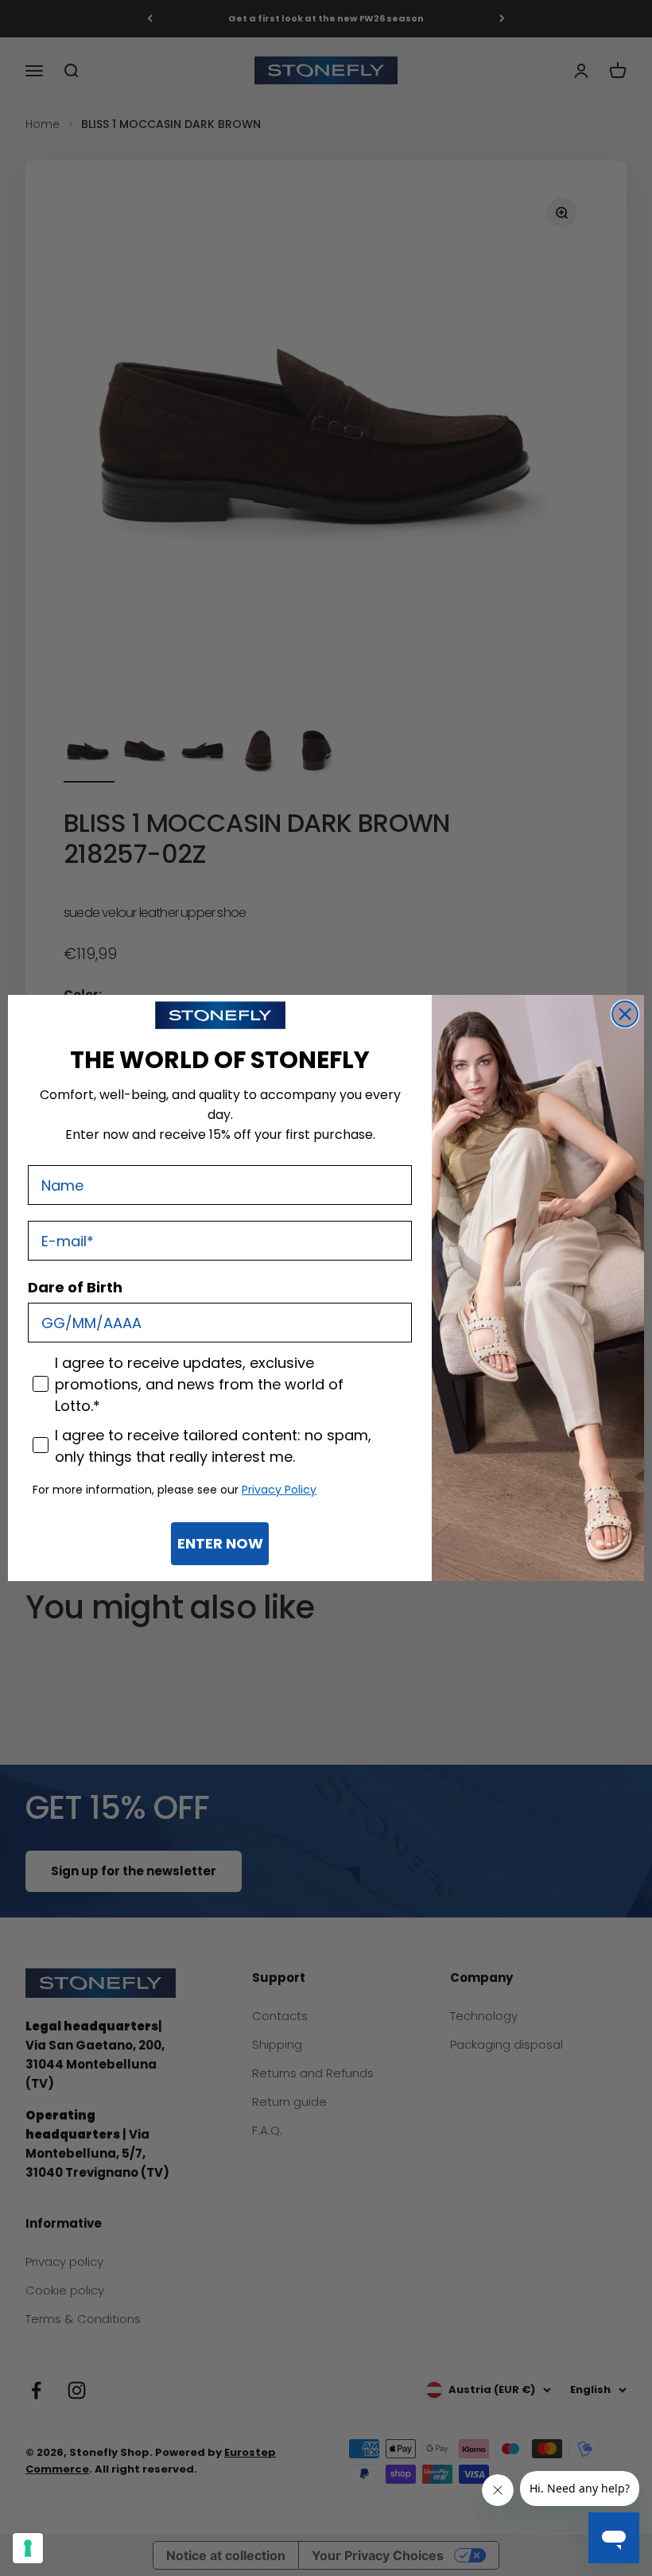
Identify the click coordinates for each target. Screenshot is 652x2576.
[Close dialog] (625, 1014)
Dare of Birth (75, 1287)
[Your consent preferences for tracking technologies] (28, 2548)
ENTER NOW (220, 1543)
